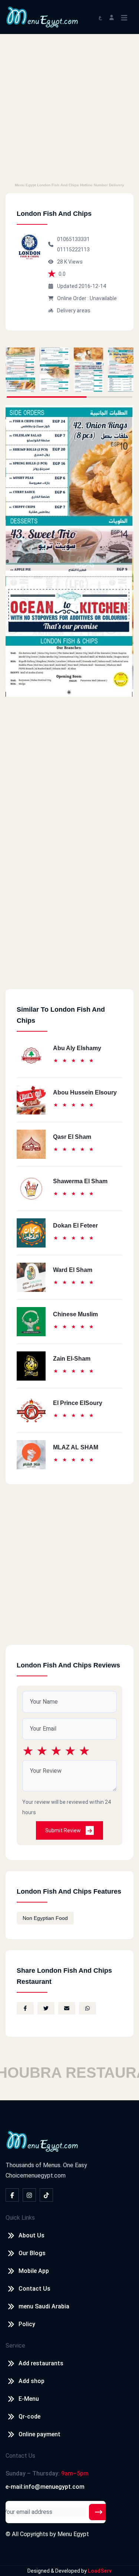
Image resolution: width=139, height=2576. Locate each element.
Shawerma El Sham (80, 1181)
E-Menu (29, 2399)
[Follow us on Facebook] (12, 2195)
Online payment (39, 2434)
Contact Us (34, 2289)
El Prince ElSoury (78, 1403)
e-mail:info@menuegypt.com (45, 2487)
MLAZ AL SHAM (76, 1447)
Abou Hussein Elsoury (85, 1092)
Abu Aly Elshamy (77, 1048)
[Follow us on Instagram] (29, 2195)
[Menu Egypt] (42, 16)
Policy (27, 2324)
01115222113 (73, 250)
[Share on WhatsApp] (87, 2008)
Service (15, 2346)
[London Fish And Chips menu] (20, 370)
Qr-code (29, 2417)
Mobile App (34, 2271)
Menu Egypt (73, 2534)
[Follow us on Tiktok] (46, 2195)
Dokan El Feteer (75, 1226)
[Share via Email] (67, 2008)
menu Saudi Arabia (44, 2306)
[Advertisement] (69, 107)
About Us (32, 2235)
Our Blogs (32, 2253)
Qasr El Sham (72, 1137)
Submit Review (64, 1830)
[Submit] (99, 2512)
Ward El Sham (73, 1270)
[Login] (112, 17)
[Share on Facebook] (25, 2008)
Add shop (32, 2381)
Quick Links (20, 2218)
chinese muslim (75, 1314)
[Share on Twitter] (46, 2008)
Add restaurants (41, 2363)
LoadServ (100, 2571)
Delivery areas (74, 310)
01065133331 (73, 239)
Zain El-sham (72, 1359)
